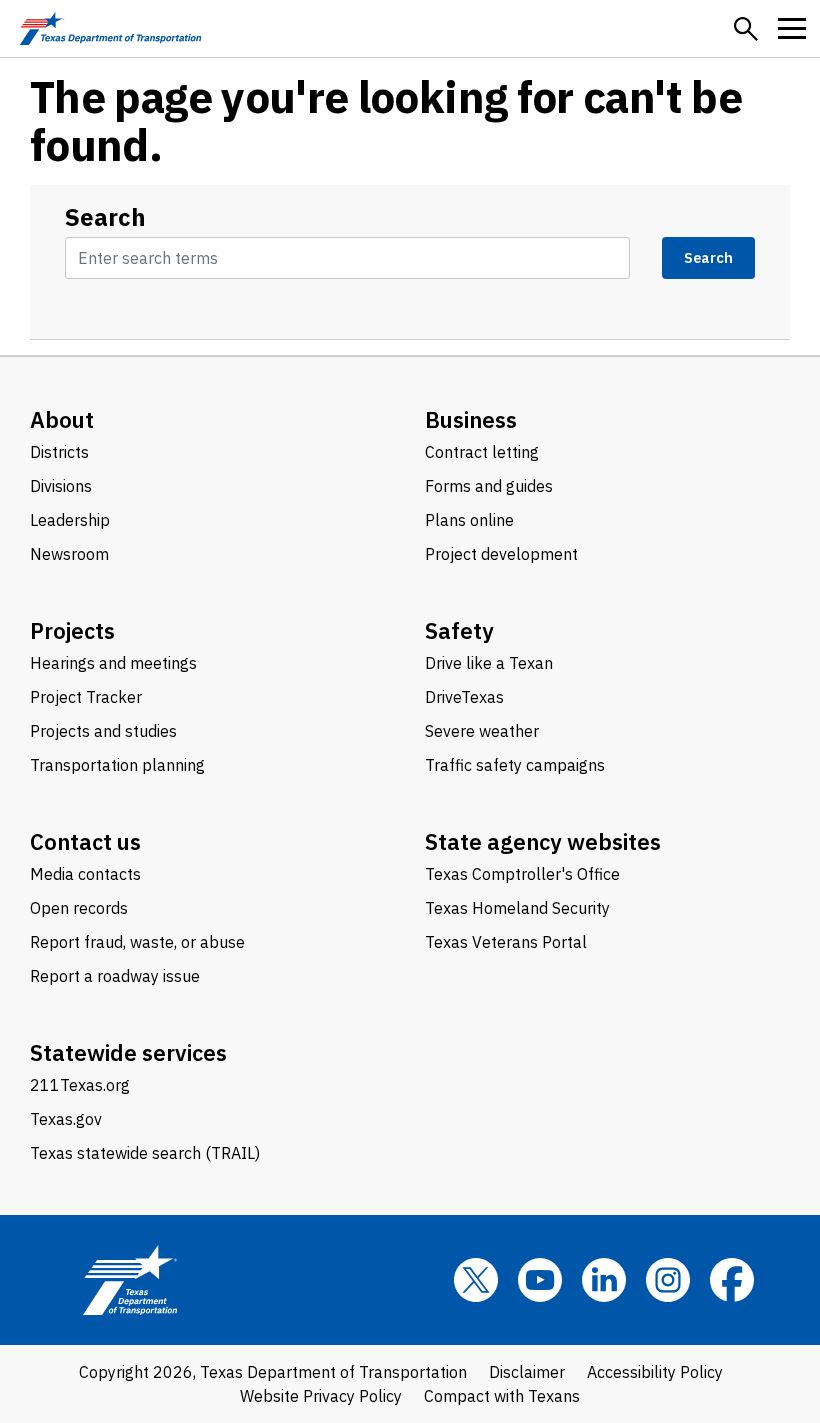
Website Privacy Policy (321, 1396)
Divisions (61, 486)
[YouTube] (540, 1280)
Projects (72, 630)
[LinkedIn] (604, 1280)
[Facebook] (732, 1280)
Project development (501, 554)
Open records (79, 908)
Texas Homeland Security (517, 908)
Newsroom (69, 554)
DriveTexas (464, 697)
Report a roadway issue (115, 976)
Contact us (85, 841)
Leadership (70, 520)
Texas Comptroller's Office (522, 874)
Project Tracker (86, 697)
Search (105, 217)
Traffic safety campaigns (515, 765)
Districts (59, 452)
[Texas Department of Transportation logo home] (110, 28)
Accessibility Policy (655, 1372)
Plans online (469, 520)
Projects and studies (103, 731)
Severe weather (482, 731)
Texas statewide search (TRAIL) (145, 1153)
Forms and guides (489, 486)
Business (471, 419)
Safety (459, 630)
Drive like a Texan (489, 663)
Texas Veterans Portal (506, 942)
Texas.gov (66, 1119)
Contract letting (482, 452)
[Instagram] (668, 1280)
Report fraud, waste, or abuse (137, 942)
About (62, 419)
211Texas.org (80, 1085)
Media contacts (85, 874)
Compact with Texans (502, 1396)
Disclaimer (527, 1372)
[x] (476, 1280)
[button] (746, 29)
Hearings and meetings (113, 663)
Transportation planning (117, 765)
